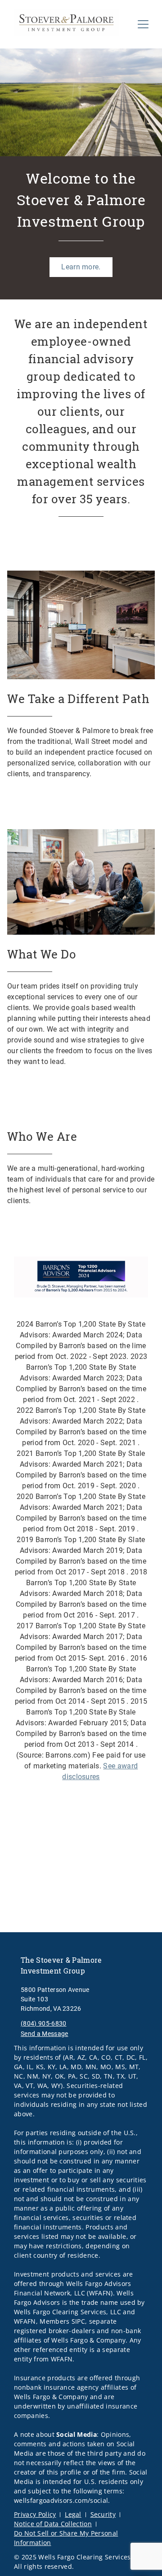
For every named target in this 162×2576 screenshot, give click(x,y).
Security (103, 2514)
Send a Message (44, 2034)
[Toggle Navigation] (143, 24)
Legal (73, 2514)
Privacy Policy (35, 2514)
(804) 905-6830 (43, 2023)
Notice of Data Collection (53, 2524)
